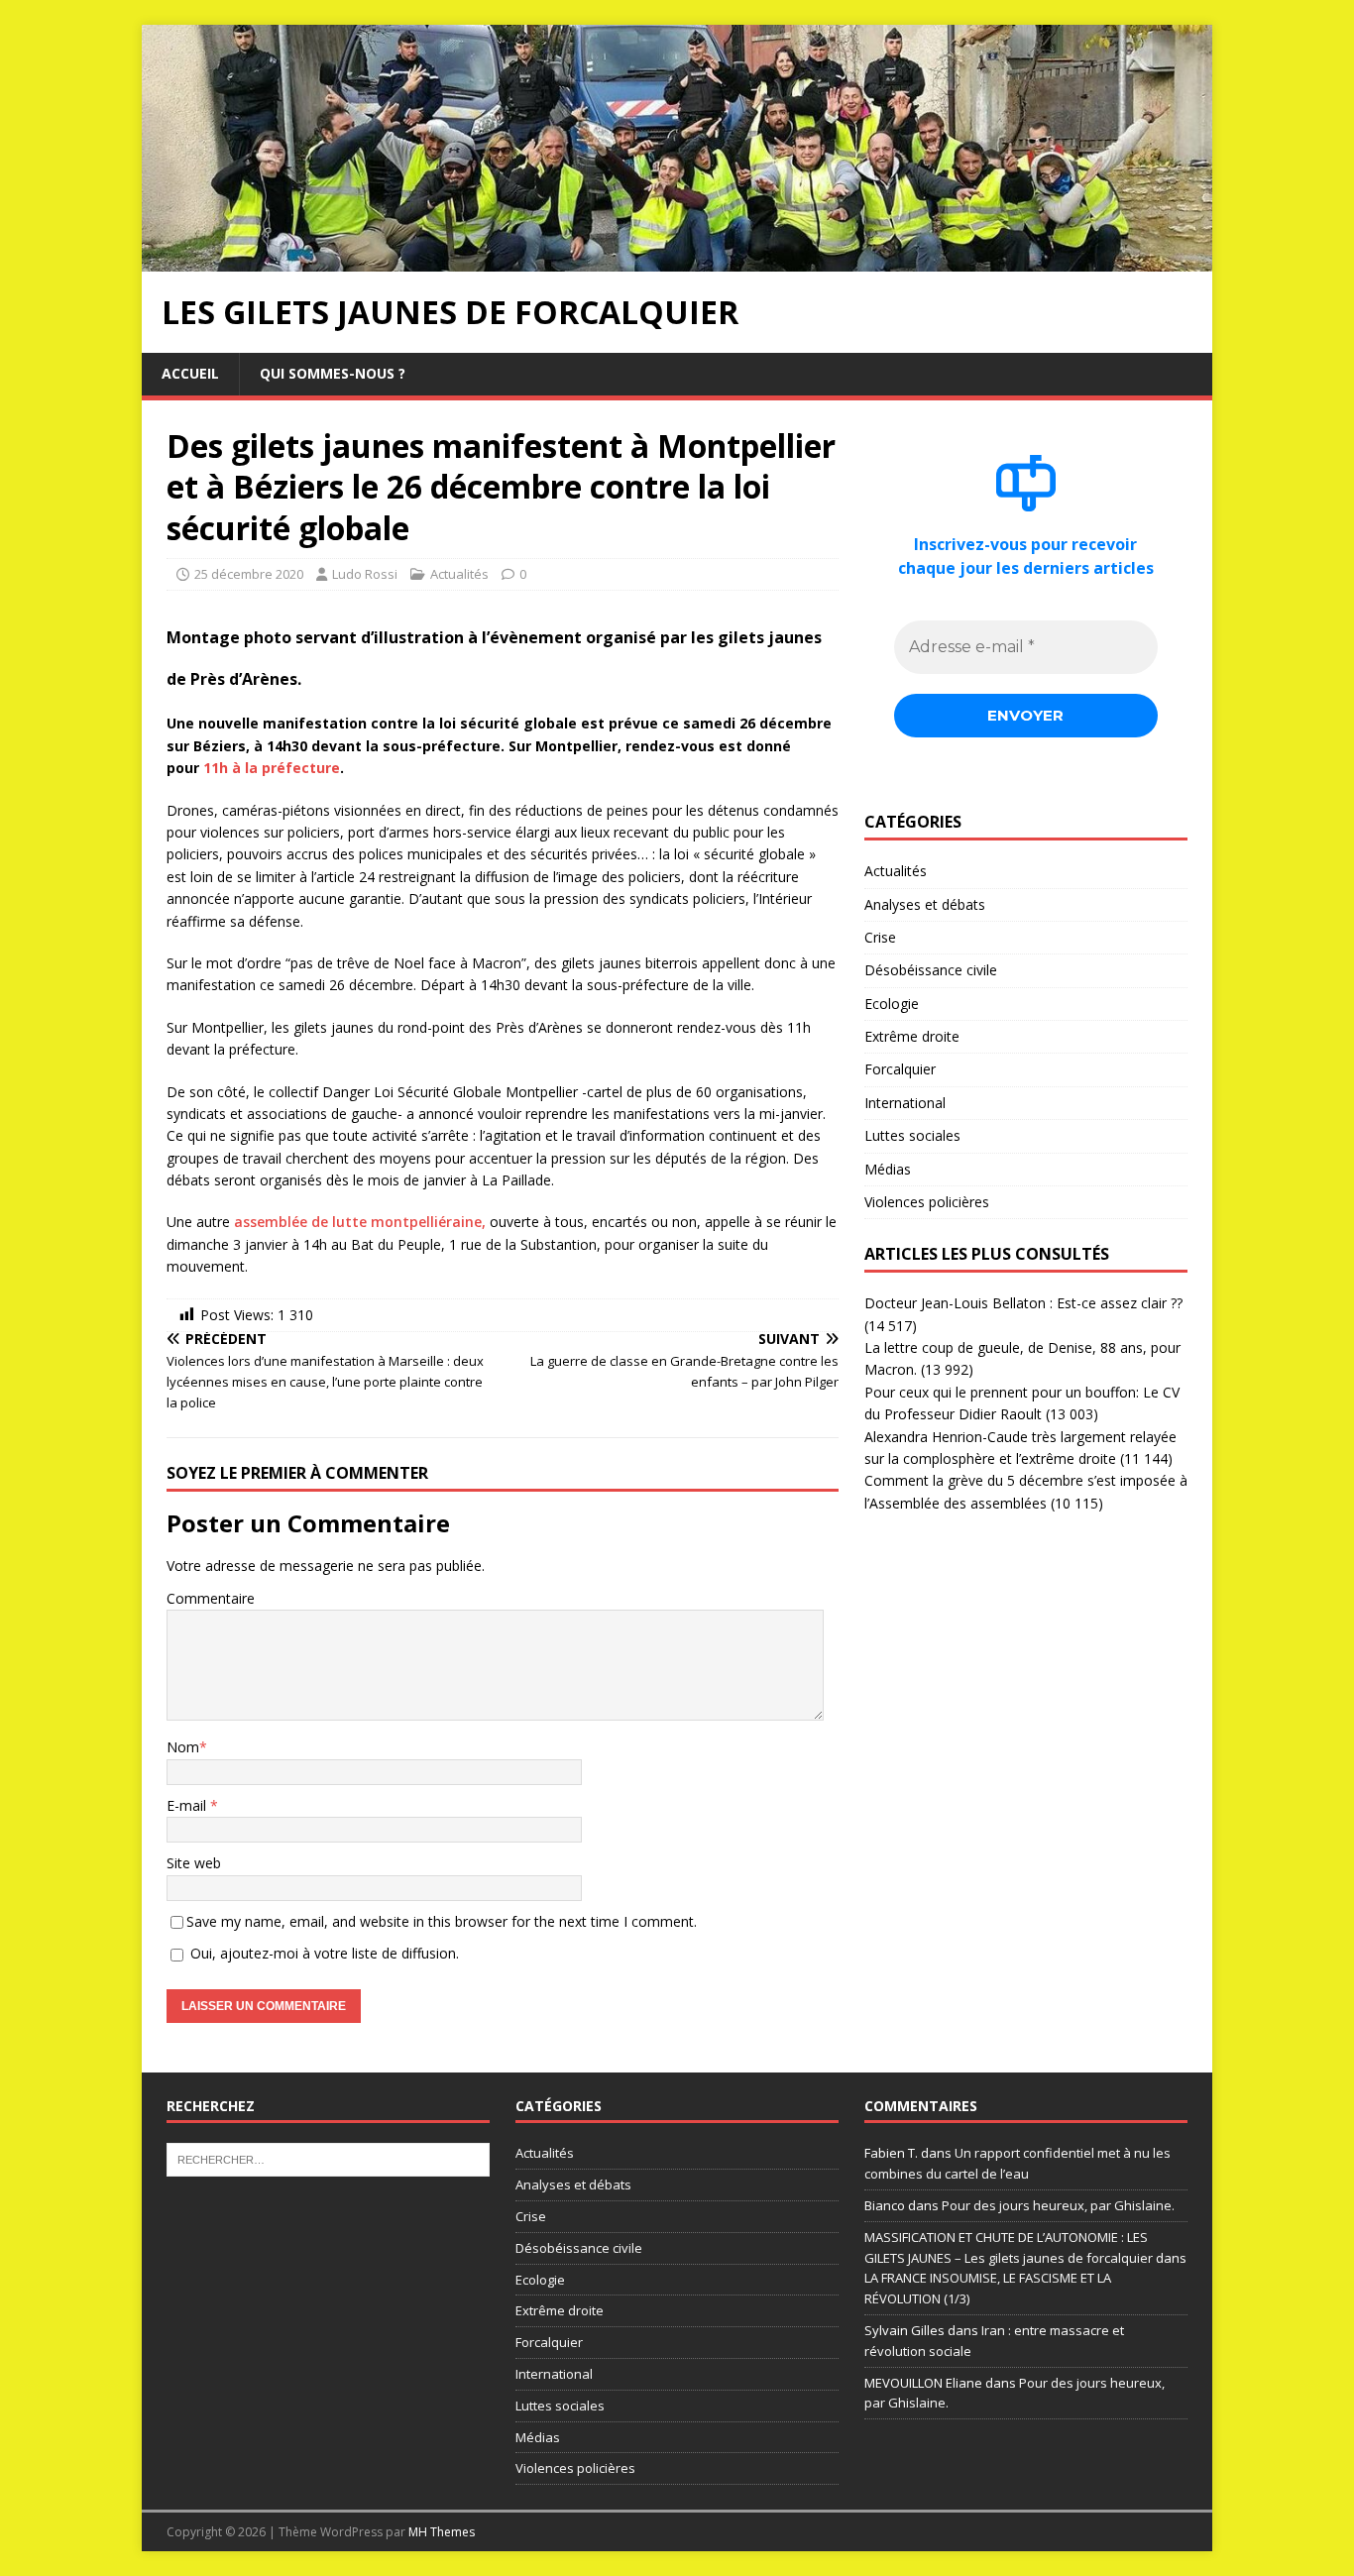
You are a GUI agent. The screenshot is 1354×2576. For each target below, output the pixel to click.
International (905, 1103)
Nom (183, 1747)
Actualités (459, 574)
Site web (194, 1863)
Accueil (190, 373)
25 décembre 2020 (249, 574)
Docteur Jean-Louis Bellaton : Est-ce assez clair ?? (1023, 1303)
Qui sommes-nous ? (333, 373)
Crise (880, 937)
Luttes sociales (912, 1135)
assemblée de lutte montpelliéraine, (360, 1222)
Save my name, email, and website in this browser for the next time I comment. (442, 1921)
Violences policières (927, 1202)
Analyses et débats (925, 904)
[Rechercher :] (328, 2159)
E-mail (188, 1805)
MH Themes (442, 2532)
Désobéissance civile (931, 970)
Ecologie (892, 1004)
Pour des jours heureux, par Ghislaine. (1058, 2205)
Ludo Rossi (365, 574)
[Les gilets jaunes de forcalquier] (677, 260)
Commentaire (211, 1598)
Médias (888, 1169)
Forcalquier (900, 1069)
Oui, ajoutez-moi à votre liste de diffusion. (323, 1953)
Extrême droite (912, 1036)
